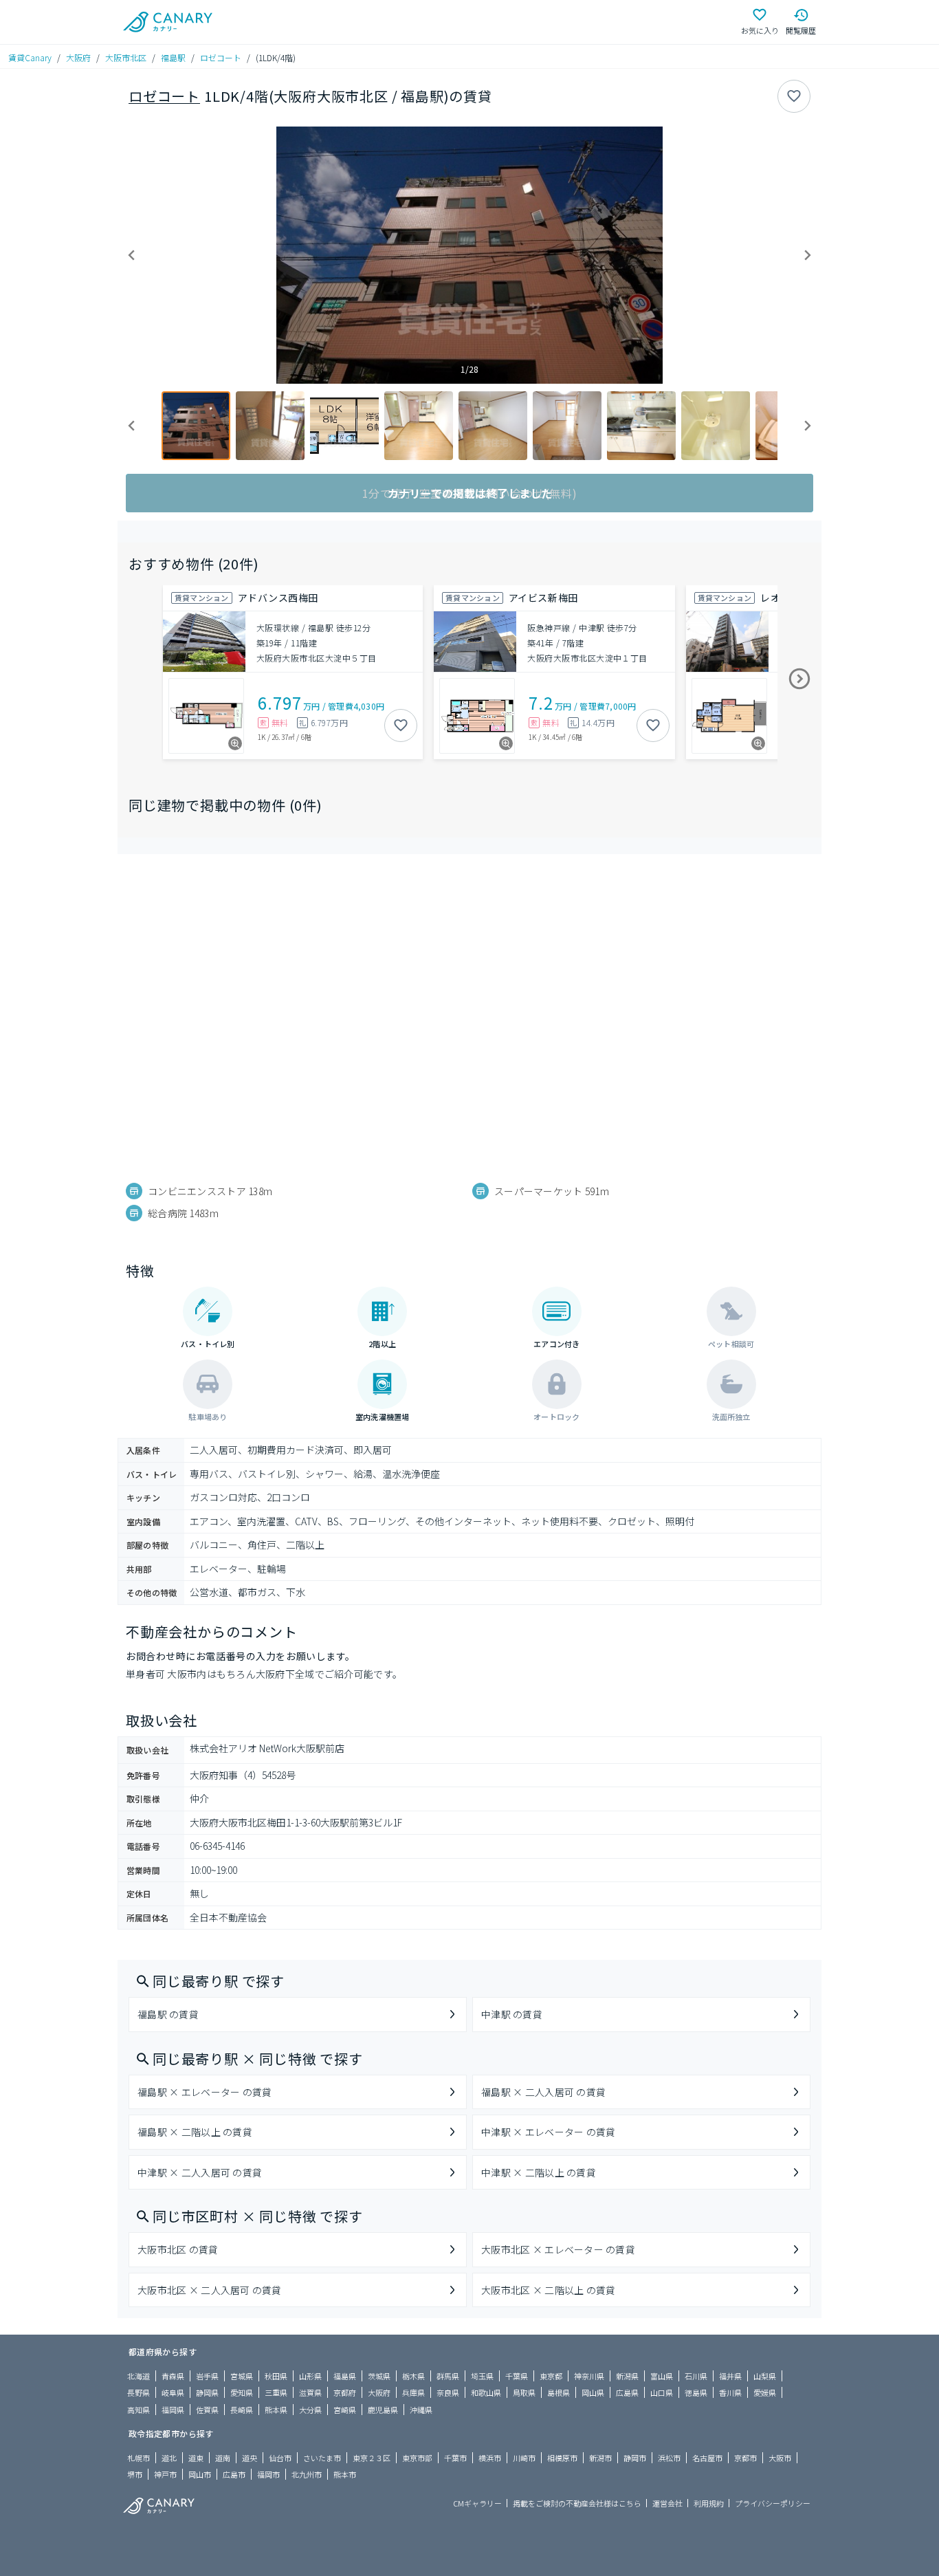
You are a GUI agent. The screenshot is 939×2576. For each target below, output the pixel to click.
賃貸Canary (30, 57)
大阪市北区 (126, 57)
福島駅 (173, 57)
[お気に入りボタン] (794, 96)
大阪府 (78, 57)
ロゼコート (221, 57)
